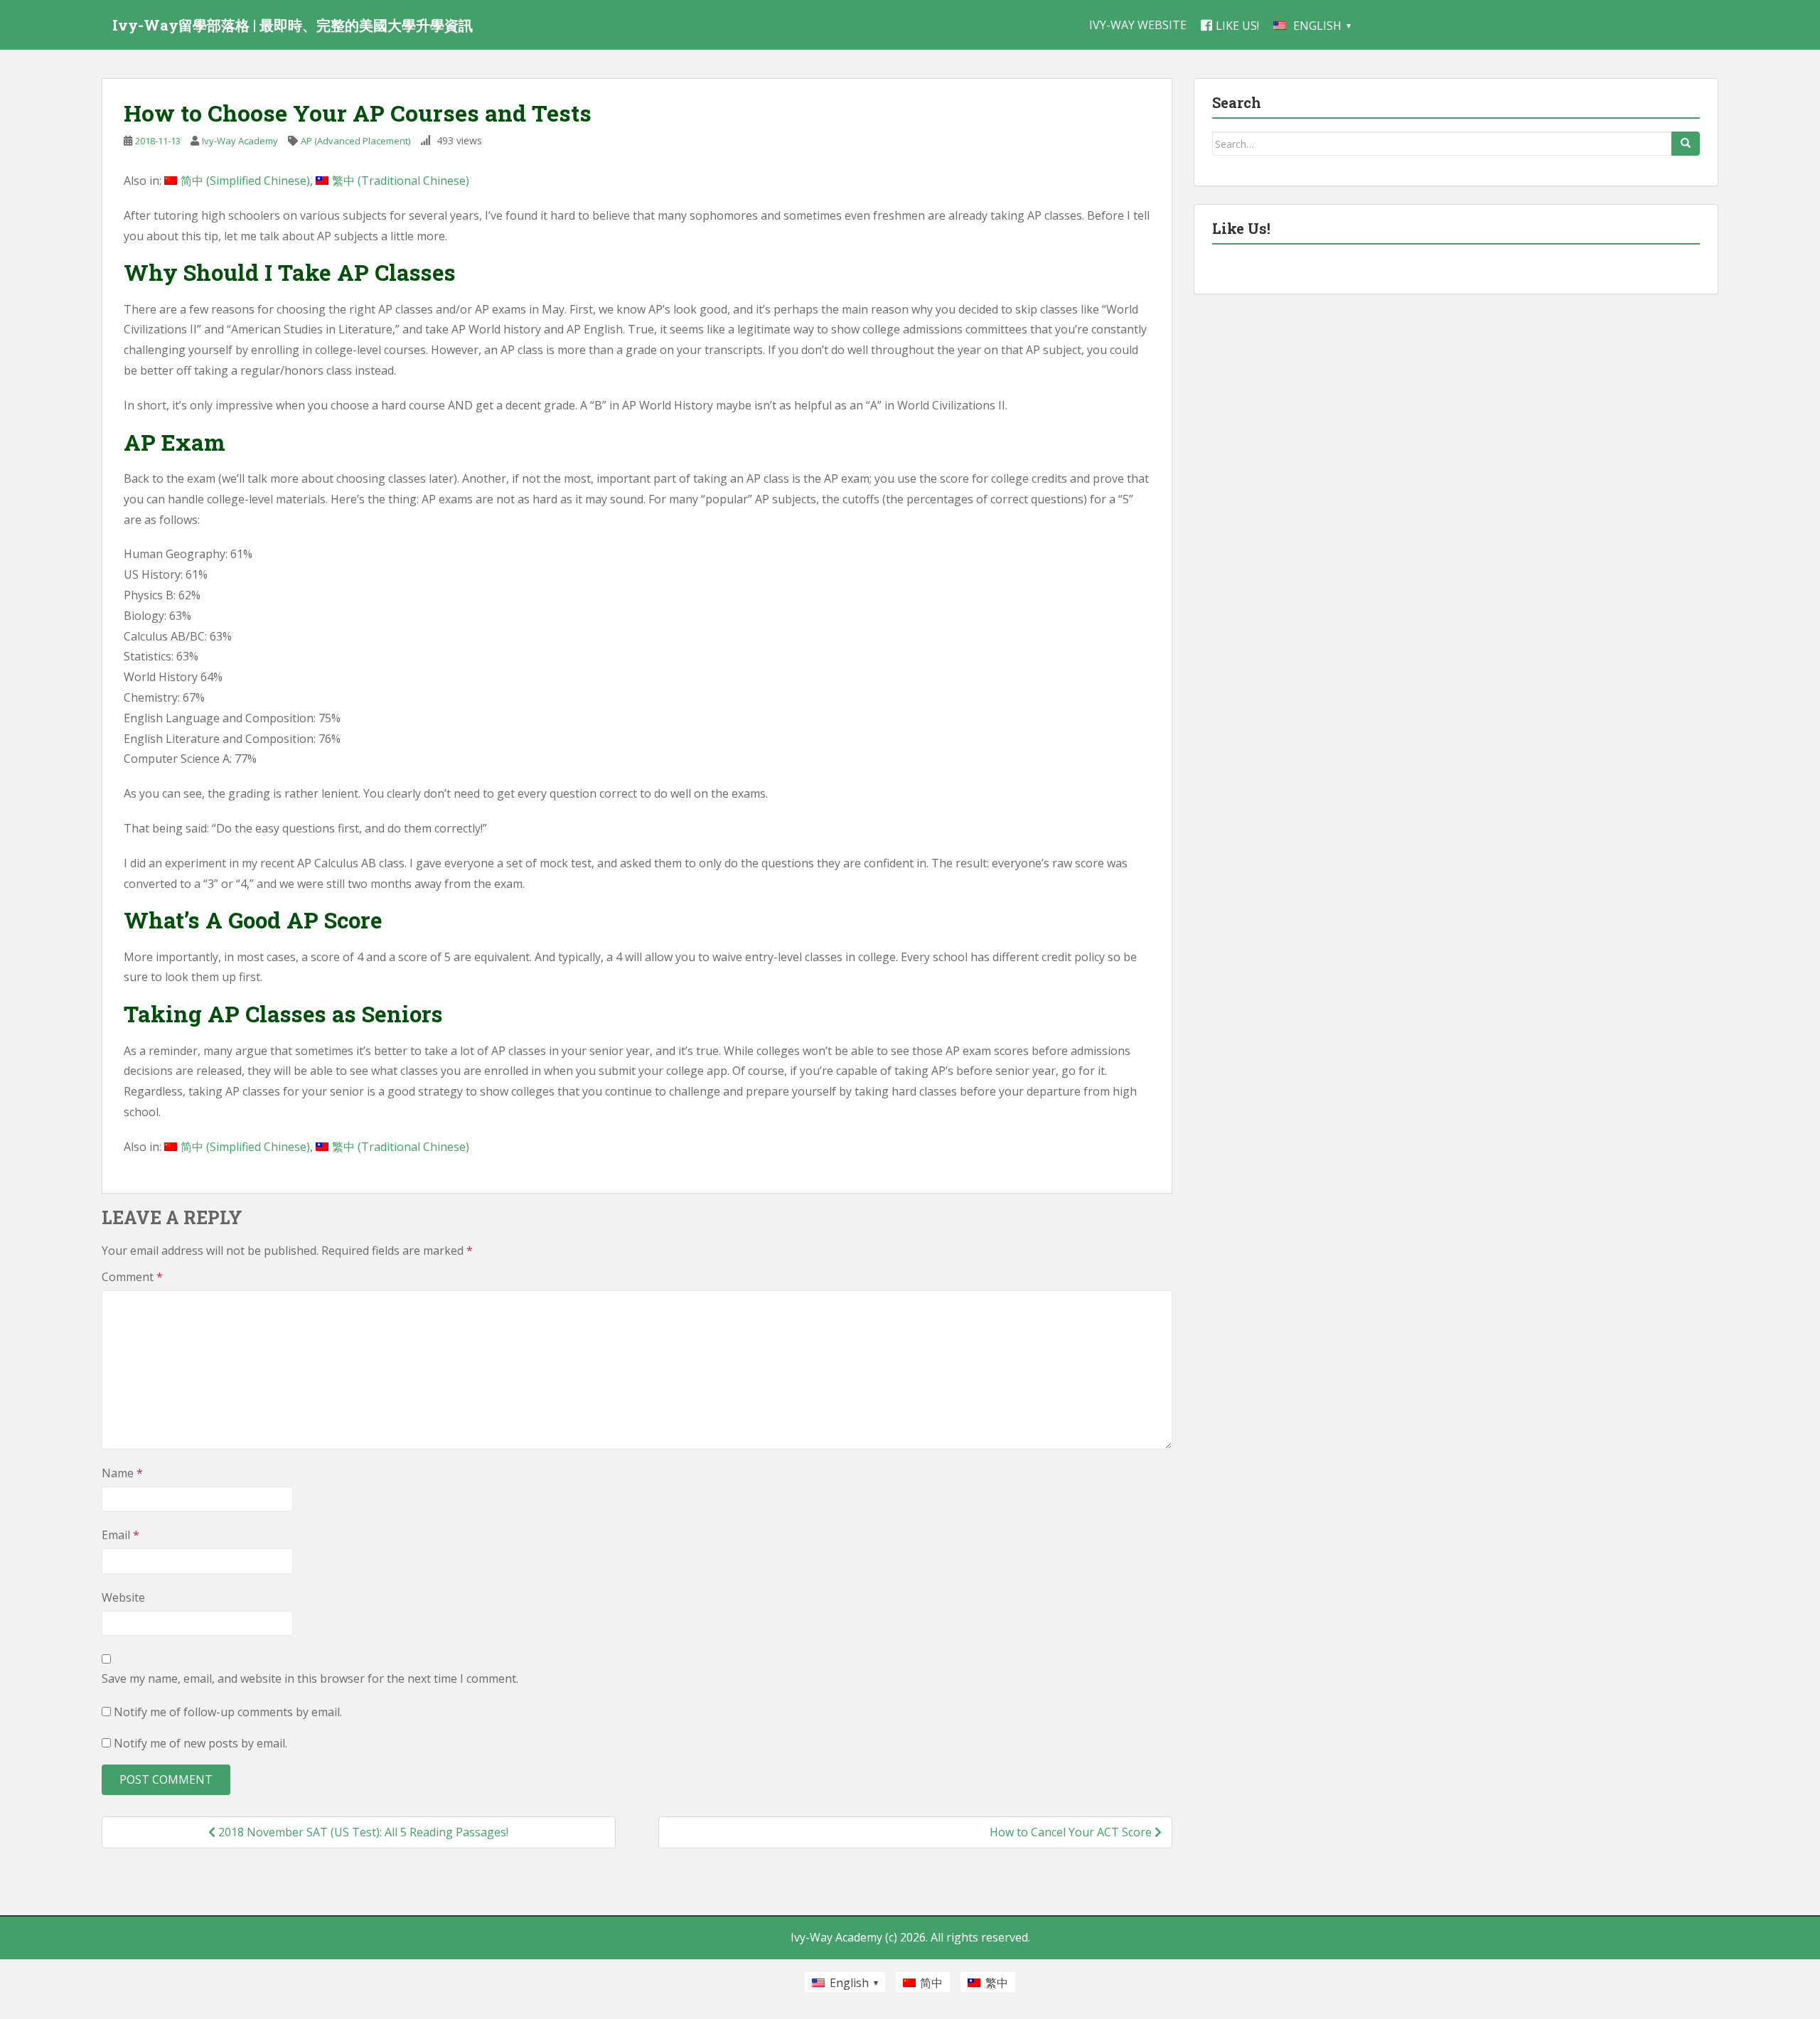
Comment (132, 1277)
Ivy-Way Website (1138, 25)
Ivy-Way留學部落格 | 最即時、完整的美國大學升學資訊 (293, 25)
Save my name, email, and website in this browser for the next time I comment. (310, 1678)
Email (121, 1535)
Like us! (1237, 26)
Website (123, 1597)
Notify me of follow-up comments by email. (228, 1712)
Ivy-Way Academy (240, 141)
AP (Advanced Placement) (355, 141)
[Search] (1686, 144)
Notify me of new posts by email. (200, 1743)
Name (122, 1473)
